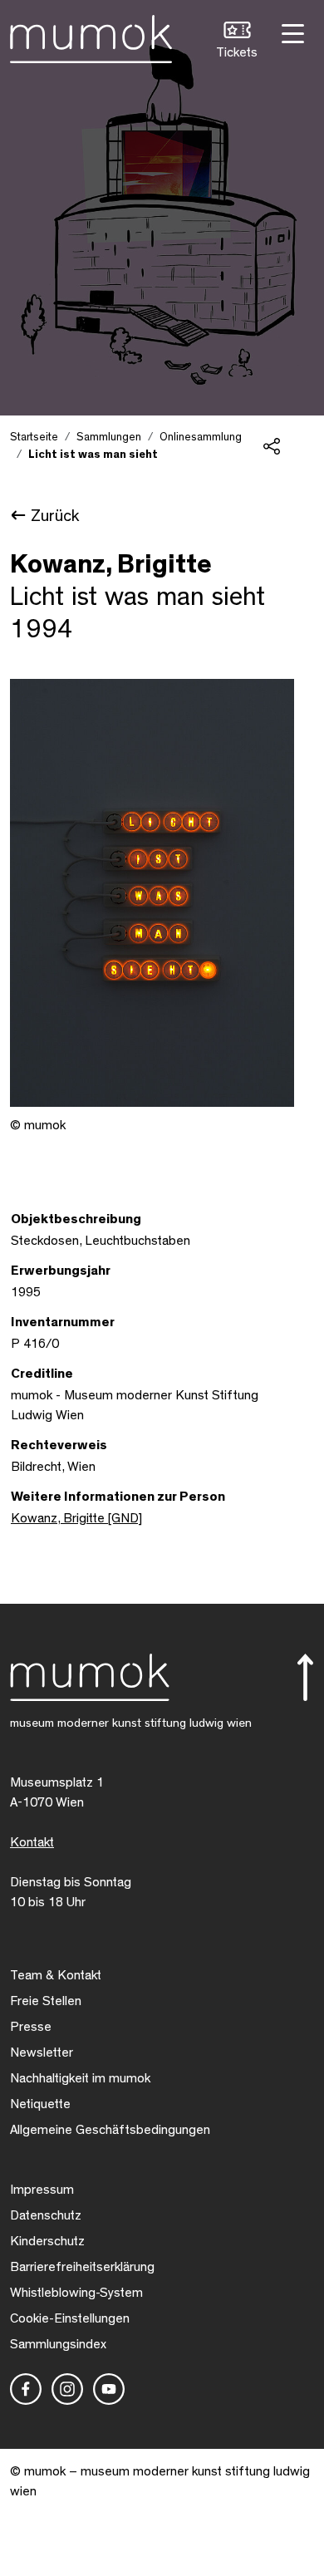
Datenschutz (46, 2215)
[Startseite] (91, 36)
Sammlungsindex (58, 2344)
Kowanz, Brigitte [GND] (76, 1518)
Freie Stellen (46, 2001)
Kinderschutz (47, 2241)
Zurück (55, 516)
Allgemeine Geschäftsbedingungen (110, 2130)
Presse (31, 2027)
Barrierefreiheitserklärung (82, 2267)
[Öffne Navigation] (291, 32)
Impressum (42, 2190)
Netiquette (40, 2104)
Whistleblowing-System (76, 2293)
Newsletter (42, 2052)
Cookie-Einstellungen (70, 2318)
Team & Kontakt (56, 1975)
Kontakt (32, 1842)
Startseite (34, 437)
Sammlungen (109, 437)
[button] (237, 42)
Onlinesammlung (201, 437)
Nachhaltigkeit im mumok (80, 2078)
